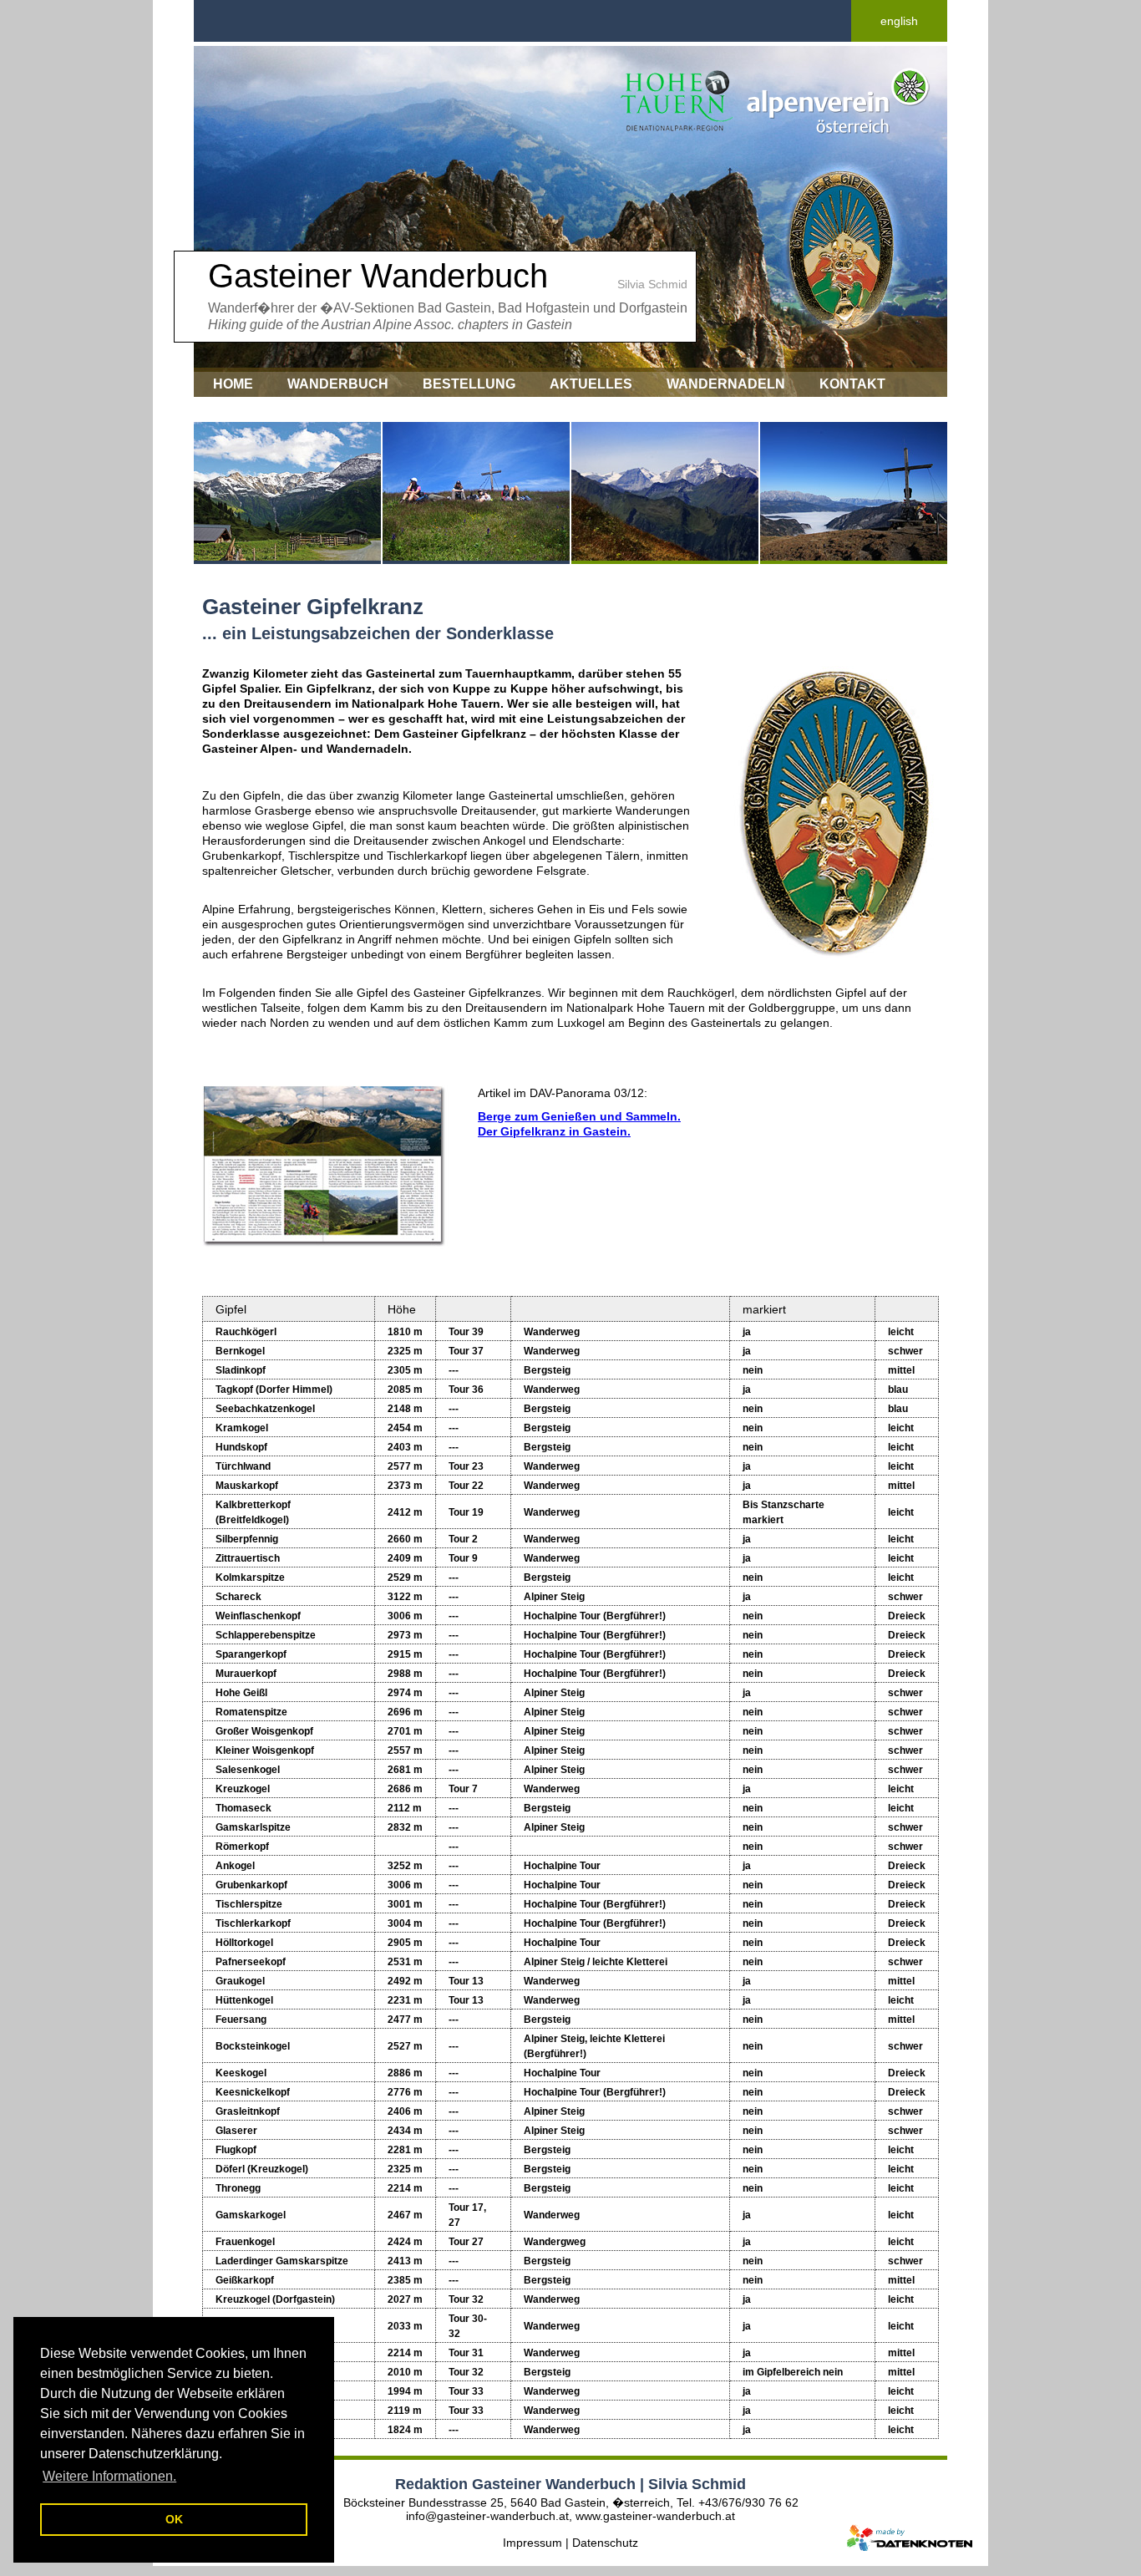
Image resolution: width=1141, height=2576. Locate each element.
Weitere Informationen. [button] (109, 2476)
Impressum (254, 409)
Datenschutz (605, 2543)
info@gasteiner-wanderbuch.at (487, 2516)
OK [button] (174, 2519)
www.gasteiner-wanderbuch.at (655, 2516)
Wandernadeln (726, 384)
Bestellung (469, 384)
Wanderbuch (338, 384)
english (899, 21)
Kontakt (852, 384)
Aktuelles (591, 384)
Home (233, 384)
